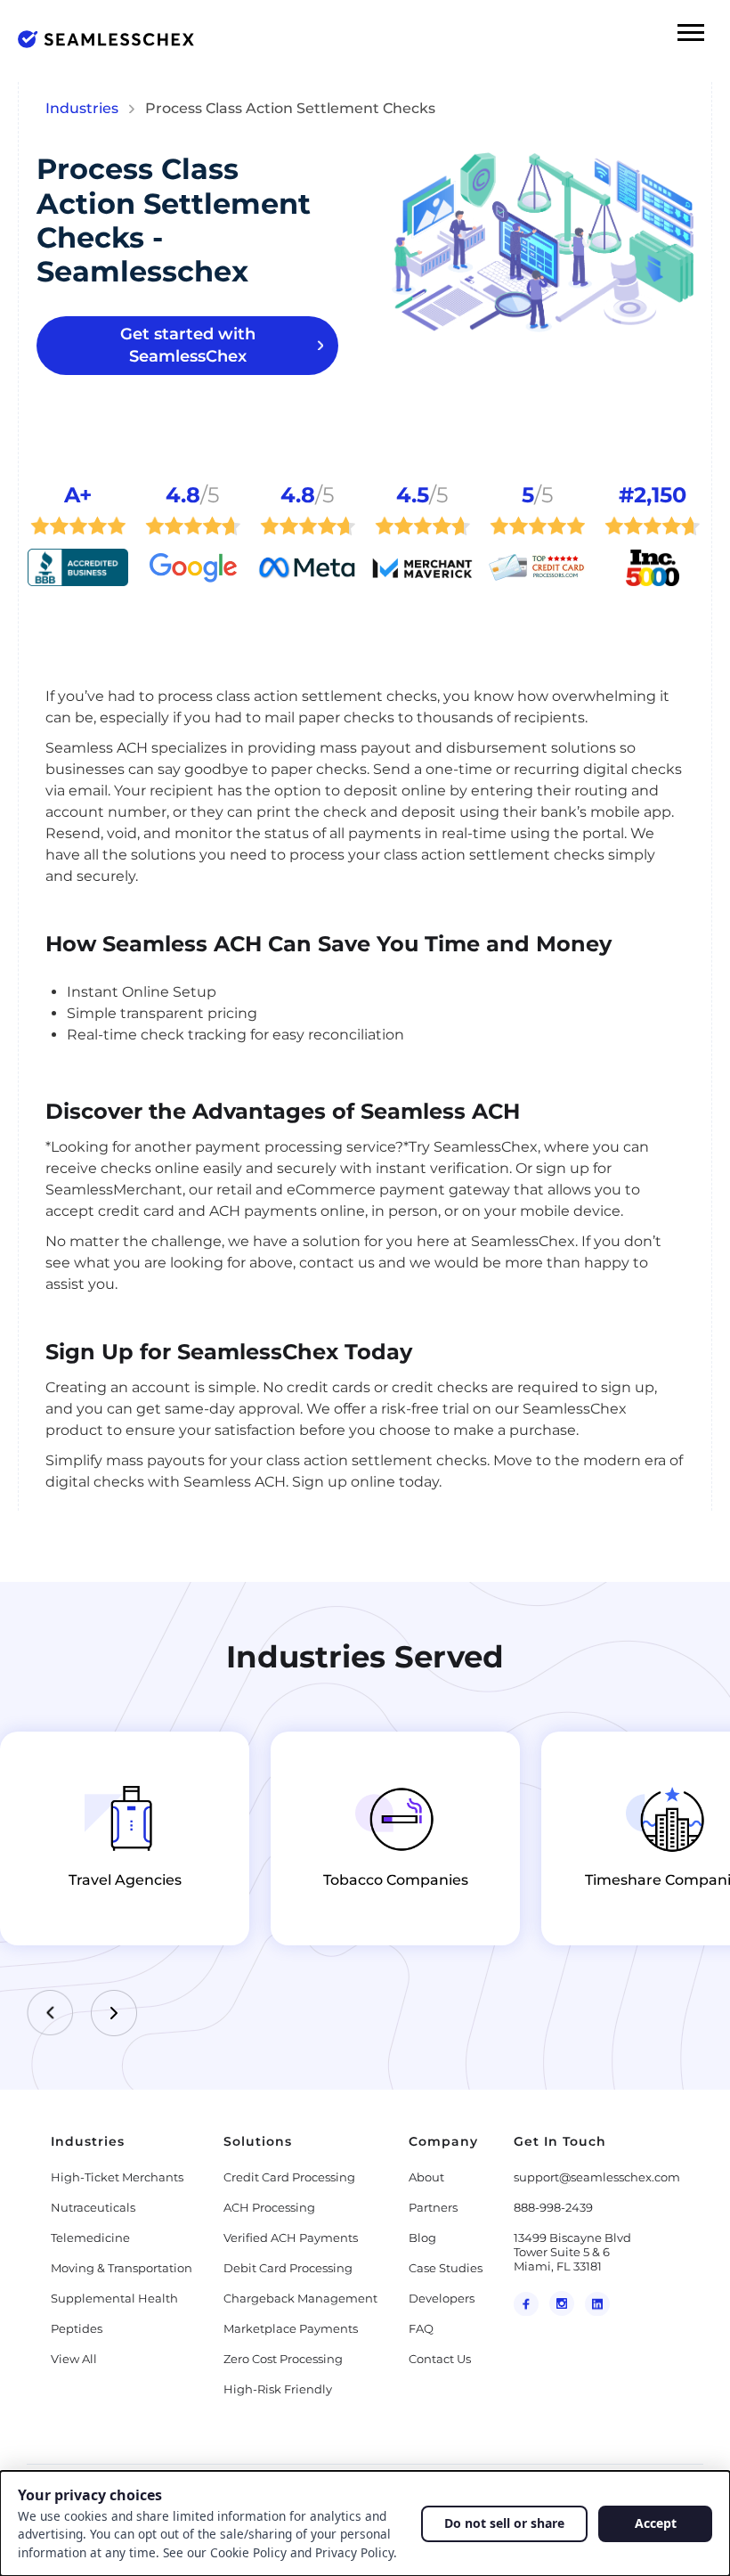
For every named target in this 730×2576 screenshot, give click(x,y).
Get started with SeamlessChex (188, 345)
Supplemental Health (114, 2298)
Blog (422, 2238)
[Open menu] (691, 32)
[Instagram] (562, 2303)
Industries (82, 108)
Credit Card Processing (289, 2177)
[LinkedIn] (597, 2304)
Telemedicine (90, 2238)
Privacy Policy (354, 2552)
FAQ (421, 2328)
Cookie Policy (248, 2552)
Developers (442, 2298)
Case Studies (446, 2268)
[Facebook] (526, 2304)
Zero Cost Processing (283, 2359)
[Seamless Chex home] (106, 39)
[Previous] (50, 2013)
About (426, 2177)
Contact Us (440, 2359)
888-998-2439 (553, 2207)
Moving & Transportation (122, 2268)
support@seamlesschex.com (597, 2177)
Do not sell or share (504, 2523)
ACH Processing (269, 2207)
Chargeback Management (300, 2298)
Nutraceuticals (93, 2207)
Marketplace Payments (291, 2328)
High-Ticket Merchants (117, 2177)
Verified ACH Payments (291, 2238)
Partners (433, 2207)
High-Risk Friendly (278, 2389)
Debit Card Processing (288, 2268)
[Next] (114, 2013)
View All (74, 2359)
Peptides (77, 2328)
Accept (656, 2523)
